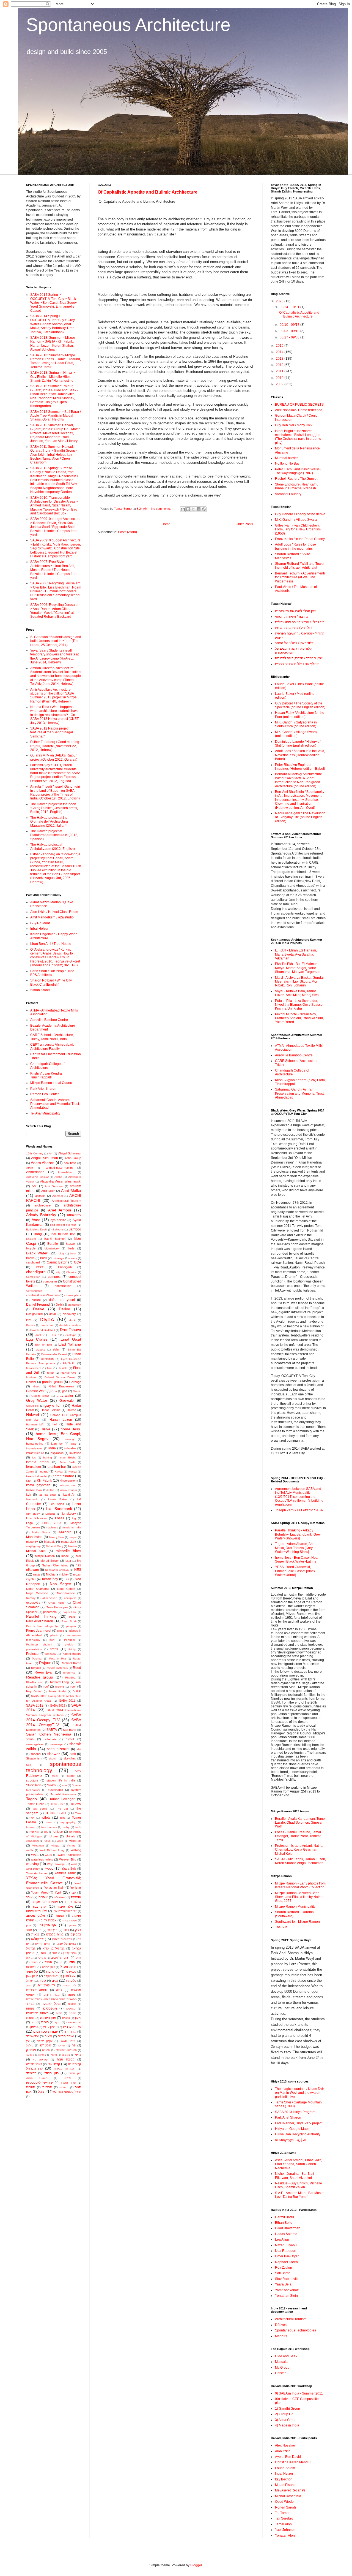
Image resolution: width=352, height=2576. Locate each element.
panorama (50, 1612)
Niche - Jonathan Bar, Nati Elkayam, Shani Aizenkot (295, 2176)
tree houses (49, 1827)
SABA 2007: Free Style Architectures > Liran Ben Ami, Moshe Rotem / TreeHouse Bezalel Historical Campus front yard (54, 570)
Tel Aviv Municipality (45, 1113)
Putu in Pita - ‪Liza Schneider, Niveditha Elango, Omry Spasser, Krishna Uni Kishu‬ (300, 1005)
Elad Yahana (70, 1344)
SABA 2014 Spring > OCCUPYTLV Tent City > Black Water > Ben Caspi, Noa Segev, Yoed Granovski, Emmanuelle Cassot (54, 303)
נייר (33, 2022)
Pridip (72, 1649)
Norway (31, 1598)
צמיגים (66, 2055)
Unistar (58, 1832)
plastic (54, 1635)
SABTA (52, 1730)
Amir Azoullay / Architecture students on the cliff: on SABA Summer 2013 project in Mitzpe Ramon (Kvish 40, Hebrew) (53, 695)
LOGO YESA (52, 1523)
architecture (43, 1205)
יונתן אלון (32, 1976)
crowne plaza (73, 1295)
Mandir (65, 1532)
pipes (61, 1631)
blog (61, 1253)
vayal (48, 1841)
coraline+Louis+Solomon (42, 1295)
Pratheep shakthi (39, 1644)
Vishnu (71, 1846)
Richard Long (59, 1682)
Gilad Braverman (62, 1386)
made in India (72, 1527)
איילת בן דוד (73, 1902)
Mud (68, 1561)
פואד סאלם (68, 2041)
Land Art (69, 1495)
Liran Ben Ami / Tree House (51, 944)
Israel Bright (68, 1458)
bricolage (59, 1258)
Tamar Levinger (62, 1799)
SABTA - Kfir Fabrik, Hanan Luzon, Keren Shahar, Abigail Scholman (300, 1861)
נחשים (66, 2018)
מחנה (71, 1995)
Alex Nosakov (285, 2445)
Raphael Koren (71, 1663)
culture (36, 1300)
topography (68, 1822)
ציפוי (54, 2055)
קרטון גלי (54, 2064)
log (74, 1518)
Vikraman (38, 1846)
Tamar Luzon (35, 1804)
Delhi (59, 1305)
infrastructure (35, 1453)
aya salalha (58, 1220)
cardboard (33, 1262)
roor (73, 1686)
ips (34, 1458)
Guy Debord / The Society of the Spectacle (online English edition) (300, 705)
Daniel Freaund (38, 1305)
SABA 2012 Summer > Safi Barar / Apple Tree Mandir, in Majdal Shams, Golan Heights (56, 416)
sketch (53, 1759)
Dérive (64, 1309)
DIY (29, 1320)
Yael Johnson (285, 2530)
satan (30, 1739)
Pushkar (37, 1659)
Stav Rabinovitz (287, 2279)
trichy (66, 1827)
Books (30, 1258)
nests (37, 1574)
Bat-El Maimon (55, 1239)
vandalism (32, 1841)
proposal (51, 1654)
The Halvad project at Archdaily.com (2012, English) (53, 847)
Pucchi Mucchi (71, 1654)
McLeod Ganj (54, 1546)
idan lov (57, 1444)
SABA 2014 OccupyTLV (54, 1722)
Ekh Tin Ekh (44, 1345)
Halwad (33, 1415)
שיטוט (68, 2078)
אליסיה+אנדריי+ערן (65, 1911)
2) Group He (284, 2414)
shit (79, 1749)
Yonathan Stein (54, 1888)
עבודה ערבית (72, 2027)
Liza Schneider (37, 1518)
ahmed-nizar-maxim (59, 1168)
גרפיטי (42, 1958)
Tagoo (31, 1799)
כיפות (42, 1981)
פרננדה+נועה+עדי (66, 2050)
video (60, 1841)
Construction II (43, 1291)
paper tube (70, 1612)
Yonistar (76, 1888)
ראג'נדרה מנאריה (65, 2069)
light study (33, 1514)
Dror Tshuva (71, 1330)
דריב (78, 1958)
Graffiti (77, 1391)
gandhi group (52, 1382)
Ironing (48, 1458)
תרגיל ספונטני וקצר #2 (67, 2092)
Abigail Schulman (44, 1158)
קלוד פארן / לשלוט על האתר (294, 643)
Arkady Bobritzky (41, 1215)
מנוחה (30, 2008)
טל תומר (32, 1972)
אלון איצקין (65, 1907)
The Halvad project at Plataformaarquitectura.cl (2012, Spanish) (54, 835)
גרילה (29, 1958)
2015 (280, 346)
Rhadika (70, 1678)
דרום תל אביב (61, 1957)
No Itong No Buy (287, 463)
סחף (58, 2022)
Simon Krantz (40, 990)
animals (40, 1196)
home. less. (71, 1429)
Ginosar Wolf (36, 1391)
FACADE (69, 1363)
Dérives (281, 2325)
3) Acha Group (286, 2420)
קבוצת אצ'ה (66, 2059)
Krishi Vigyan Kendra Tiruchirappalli (46, 1075)
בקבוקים (76, 1934)
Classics (71, 1272)
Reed (77, 1668)
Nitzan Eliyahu (286, 2245)
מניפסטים (50, 2008)
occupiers (70, 1598)
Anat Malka (71, 1191)
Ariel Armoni (60, 1210)
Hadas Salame (51, 1410)
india (52, 1448)
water (49, 1855)
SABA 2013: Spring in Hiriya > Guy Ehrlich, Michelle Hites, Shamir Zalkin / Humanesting (53, 377)
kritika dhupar (68, 1490)
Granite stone (41, 1396)
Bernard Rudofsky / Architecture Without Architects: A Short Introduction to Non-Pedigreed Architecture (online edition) (299, 780)
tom (62, 1818)
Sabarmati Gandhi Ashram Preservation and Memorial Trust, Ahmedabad (55, 1104)
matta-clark (69, 1542)
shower (54, 1754)
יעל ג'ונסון (70, 1976)
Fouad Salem (285, 2468)
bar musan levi (63, 1234)
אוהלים (43, 1897)
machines (52, 1527)
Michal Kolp (36, 1551)
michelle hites (68, 1551)
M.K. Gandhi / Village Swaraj (296, 520)
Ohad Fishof (57, 1603)
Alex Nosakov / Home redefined (299, 410)
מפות (59, 2013)
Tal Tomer (282, 2513)
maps (73, 1537)
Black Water (37, 1253)
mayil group (33, 1546)
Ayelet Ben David (288, 2457)
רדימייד (31, 2073)
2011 (280, 371)
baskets (31, 1239)
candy (73, 1258)
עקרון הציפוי (45, 2041)
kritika (51, 1490)
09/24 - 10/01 (290, 307)
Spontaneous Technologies (295, 2330)
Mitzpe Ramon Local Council (52, 1083)
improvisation (34, 1448)
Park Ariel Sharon (43, 1089)
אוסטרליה (60, 1897)
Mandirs (281, 2336)
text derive (40, 1809)
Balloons (58, 1229)
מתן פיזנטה (48, 2018)
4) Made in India (287, 2425)
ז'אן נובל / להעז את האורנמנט (295, 611)
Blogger (196, 2565)
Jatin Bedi (67, 1462)
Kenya (73, 1472)
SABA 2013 (58, 1705)
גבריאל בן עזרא (53, 1948)
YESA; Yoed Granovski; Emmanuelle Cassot (54, 1880)
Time (78, 1813)
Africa (30, 1168)
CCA (78, 1262)
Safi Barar (70, 1730)
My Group (282, 2368)
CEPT (40, 1267)
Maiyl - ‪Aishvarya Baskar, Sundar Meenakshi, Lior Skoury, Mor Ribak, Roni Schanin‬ (299, 982)
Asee (36, 1220)
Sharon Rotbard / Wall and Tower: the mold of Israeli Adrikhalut (300, 566)
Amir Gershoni (54, 1186)
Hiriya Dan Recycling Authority (298, 2134)
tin (33, 1818)
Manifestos (34, 1537)
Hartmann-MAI (35, 1424)
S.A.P (77, 1691)
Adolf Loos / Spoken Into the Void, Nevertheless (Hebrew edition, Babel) (300, 755)
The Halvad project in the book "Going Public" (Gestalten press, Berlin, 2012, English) (54, 808)
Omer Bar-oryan (57, 1607)
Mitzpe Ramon (45, 1556)
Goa (54, 1391)
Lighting (50, 1514)
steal (55, 1776)
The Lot (62, 1809)
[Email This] (183, 509)
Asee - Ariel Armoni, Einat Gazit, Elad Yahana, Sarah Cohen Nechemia (299, 2164)
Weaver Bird (68, 1859)
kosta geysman (38, 1485)
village (55, 1846)
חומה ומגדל (68, 1967)
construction (63, 1286)
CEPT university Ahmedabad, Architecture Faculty (52, 1046)
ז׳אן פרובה (48, 1967)
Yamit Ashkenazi (37, 1873)
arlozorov (74, 1215)
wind (74, 1864)
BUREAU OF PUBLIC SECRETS (299, 405)
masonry (32, 1542)
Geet (36, 1386)
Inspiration (57, 1453)
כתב (29, 1985)
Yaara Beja (69, 1869)
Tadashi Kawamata (63, 1794)
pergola (71, 1626)
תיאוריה (64, 2087)
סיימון (34, 2027)
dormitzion (47, 1325)
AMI (35, 1186)
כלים (55, 1981)
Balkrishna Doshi (37, 1229)
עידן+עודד (32, 2036)
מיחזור (30, 2004)
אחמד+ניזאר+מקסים (45, 1902)
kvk (29, 1495)
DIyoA (47, 1320)
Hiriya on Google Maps (292, 2129)
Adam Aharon (43, 1163)
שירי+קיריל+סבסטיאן (39, 2083)
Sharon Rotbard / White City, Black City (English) (51, 982)
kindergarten (68, 1480)
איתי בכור (39, 1907)
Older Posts (244, 524)
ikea (73, 1444)
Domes (31, 1325)
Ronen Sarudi (285, 2507)
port (52, 1640)
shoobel (36, 1754)
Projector (33, 1654)
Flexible (63, 1368)
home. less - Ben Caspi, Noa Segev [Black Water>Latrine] (296, 1560)
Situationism (34, 1758)
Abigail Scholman (70, 1153)
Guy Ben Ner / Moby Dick (294, 425)
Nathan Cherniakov (55, 1565)
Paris (72, 1617)
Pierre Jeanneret (39, 1631)
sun (64, 1785)
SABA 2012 (35, 1705)
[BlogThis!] (188, 509)
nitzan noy (50, 1579)
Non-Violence (66, 1593)
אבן (74, 1892)
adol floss (70, 1163)
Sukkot (52, 1785)
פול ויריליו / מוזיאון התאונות (293, 628)
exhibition (47, 1359)
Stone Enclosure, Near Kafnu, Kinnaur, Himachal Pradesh (297, 486)
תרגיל (42, 2092)
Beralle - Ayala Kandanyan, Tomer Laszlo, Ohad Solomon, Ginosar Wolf (300, 1823)
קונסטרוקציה (34, 2064)
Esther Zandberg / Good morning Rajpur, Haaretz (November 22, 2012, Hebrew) (55, 746)
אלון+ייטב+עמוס (36, 1911)
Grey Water (37, 1400)
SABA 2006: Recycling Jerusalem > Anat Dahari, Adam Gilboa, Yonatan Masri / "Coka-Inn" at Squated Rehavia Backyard (55, 611)
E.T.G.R (54, 1335)
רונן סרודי (51, 2073)
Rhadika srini (35, 1682)
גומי (55, 1953)
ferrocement (34, 1368)
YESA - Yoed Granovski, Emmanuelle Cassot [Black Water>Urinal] (295, 1571)
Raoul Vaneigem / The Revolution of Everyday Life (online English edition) (300, 817)
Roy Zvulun (34, 1691)
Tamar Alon (283, 2524)
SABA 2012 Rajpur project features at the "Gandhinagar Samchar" (52, 732)
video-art (75, 1841)
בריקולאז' (37, 1939)
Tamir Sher (58, 1804)
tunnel (35, 1832)
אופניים (76, 1897)
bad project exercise (63, 1225)
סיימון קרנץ (50, 2027)
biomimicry (52, 1248)
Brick (44, 1258)
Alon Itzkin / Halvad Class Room (54, 912)
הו (61, 1962)
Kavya (59, 1472)
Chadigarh (65, 1267)
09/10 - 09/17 (290, 325)
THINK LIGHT (56, 1813)
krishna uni (67, 1485)
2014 (280, 352)
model (65, 1556)
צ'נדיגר (30, 2055)
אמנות (60, 1916)
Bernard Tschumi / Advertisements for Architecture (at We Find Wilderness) (300, 577)
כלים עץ (71, 1981)
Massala (50, 1542)
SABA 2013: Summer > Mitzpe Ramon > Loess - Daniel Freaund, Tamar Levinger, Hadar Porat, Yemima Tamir (56, 361)
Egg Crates (37, 1339)
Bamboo (75, 1229)
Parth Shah (69, 1621)
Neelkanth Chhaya (57, 1570)
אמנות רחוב (49, 1920)
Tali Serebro (284, 2518)
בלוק (78, 1930)
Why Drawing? (56, 1864)
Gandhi (31, 1382)
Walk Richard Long (52, 1850)
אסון (29, 1925)
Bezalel (71, 1244)
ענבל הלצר (66, 2036)
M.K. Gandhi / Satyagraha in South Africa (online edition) (296, 724)
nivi (67, 1579)
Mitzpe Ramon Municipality (295, 1907)
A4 (51, 1153)
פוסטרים (46, 2045)
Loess (60, 1518)
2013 (280, 359)
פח (74, 2045)
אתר (29, 1930)
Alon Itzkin (283, 2451)
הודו (72, 1962)
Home (166, 524)
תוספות (47, 2087)
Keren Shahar (63, 1476)
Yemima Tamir (65, 1873)
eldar (56, 1349)
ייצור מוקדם (51, 1976)
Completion (33, 1277)
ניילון (78, 2018)
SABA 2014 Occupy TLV (54, 1717)
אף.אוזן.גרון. (47, 1925)
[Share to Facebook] (199, 509)
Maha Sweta (41, 1532)
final (50, 1368)
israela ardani (38, 1462)
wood (50, 1869)
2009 (280, 384)
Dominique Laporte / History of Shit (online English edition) (298, 744)
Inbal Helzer (39, 929)
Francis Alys (68, 1373)
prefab (69, 1644)
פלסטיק (31, 2050)
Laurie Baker (58, 1499)
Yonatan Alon (285, 2536)
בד (40, 1930)
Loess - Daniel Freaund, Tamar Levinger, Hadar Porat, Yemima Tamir (298, 1836)
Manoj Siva (57, 1537)
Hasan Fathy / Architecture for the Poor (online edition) (300, 715)
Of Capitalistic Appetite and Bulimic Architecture (148, 192)
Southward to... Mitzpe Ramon (297, 1922)
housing (69, 1439)
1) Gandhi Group (288, 2409)
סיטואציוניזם (74, 2022)
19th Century (35, 1153)
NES (78, 1570)
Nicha (50, 1574)
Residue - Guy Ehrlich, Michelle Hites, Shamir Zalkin (299, 2185)
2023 (280, 301)
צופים (43, 2055)
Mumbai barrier (286, 458)
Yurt (58, 1892)
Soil (28, 1765)
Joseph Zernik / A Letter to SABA (299, 1510)
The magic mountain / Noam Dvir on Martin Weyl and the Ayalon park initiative (299, 2093)
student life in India (61, 1780)
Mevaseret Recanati (290, 2490)
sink (73, 1754)
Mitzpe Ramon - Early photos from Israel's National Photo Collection (300, 1885)
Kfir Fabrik (44, 1480)
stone (71, 1776)
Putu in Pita (58, 1659)
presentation (34, 1649)
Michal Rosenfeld (288, 2496)
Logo (29, 1523)
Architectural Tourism (66, 1201)
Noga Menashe (37, 1593)
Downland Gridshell (42, 1330)
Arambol (57, 1196)
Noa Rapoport (286, 2251)
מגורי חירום (52, 1995)
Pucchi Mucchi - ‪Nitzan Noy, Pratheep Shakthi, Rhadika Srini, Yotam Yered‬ (299, 1018)
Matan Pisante (286, 2485)
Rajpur (45, 1663)
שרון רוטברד (68, 2083)
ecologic (71, 1335)
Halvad (71, 1410)
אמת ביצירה (70, 1920)
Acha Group (73, 1158)
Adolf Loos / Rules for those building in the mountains (295, 546)
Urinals (70, 1836)
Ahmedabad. (66, 1172)
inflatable (70, 1448)
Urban (54, 1836)
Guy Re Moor (40, 923)
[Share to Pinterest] (204, 509)
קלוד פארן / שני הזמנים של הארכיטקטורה (293, 650)
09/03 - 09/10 (290, 331)
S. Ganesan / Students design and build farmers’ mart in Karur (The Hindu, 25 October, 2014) (56, 641)
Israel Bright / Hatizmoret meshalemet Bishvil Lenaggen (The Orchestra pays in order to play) (298, 437)
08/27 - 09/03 (290, 337)
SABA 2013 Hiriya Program (295, 2112)
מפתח (72, 2013)
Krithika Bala (34, 1490)
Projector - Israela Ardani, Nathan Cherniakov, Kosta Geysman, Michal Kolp (300, 1850)
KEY (29, 1481)
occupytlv (33, 1602)
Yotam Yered (40, 1892)
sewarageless (35, 1744)
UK (46, 1832)
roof (46, 1686)
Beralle (53, 1244)
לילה (59, 1990)
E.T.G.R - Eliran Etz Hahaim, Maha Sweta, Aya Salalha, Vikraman (296, 954)
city (58, 1272)
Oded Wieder (285, 2502)
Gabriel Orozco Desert (60, 1377)
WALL (35, 1855)
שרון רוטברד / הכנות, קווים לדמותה (299, 658)
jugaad (44, 1471)
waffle (30, 1850)
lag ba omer (47, 1495)
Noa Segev (60, 1584)
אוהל (29, 1897)
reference (69, 1673)
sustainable (55, 1790)
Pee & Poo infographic (42, 1626)
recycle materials (57, 1668)
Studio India (34, 1785)
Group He (32, 1406)
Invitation (75, 1453)
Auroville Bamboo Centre (49, 1020)
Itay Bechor (283, 2479)
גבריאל (31, 1948)
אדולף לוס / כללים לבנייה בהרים (297, 664)
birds (71, 1248)
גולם (44, 1953)
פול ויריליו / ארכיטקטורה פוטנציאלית (300, 622)
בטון (66, 1930)
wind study (33, 1869)
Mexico (73, 1546)
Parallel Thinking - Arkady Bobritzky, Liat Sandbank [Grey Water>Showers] (298, 1534)
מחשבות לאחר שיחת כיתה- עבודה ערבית (51, 1999)
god (65, 1391)
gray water (65, 1396)
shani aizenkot (58, 1749)
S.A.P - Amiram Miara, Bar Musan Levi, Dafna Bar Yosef (300, 2195)
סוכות (45, 2022)
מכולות (72, 2004)
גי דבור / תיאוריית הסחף (291, 617)
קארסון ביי (40, 2060)
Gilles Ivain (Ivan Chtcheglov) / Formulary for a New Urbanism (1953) (298, 529)
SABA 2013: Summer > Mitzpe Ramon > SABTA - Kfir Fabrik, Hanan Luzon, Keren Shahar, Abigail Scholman (53, 344)
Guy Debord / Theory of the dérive (300, 514)
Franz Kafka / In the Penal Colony (300, 539)
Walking (76, 1850)
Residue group (40, 1677)
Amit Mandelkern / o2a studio (52, 917)
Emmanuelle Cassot (54, 1354)
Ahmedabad (35, 1172)
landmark (32, 1499)
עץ (28, 2041)
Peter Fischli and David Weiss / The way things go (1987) (298, 471)
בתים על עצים (66, 1944)
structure (32, 1780)
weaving (32, 1864)
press (54, 1649)
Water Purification (69, 1855)
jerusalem (34, 1467)
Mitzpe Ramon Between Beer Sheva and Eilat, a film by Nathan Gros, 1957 (300, 1897)
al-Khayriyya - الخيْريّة (291, 2140)
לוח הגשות (69, 1985)
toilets (46, 1818)
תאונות (31, 2087)
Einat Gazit (71, 1339)
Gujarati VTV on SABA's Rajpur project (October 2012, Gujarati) (54, 757)
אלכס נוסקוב (36, 1916)
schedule (50, 1739)
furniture (31, 1377)
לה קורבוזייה (46, 1985)
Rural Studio (58, 1691)
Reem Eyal (44, 1672)
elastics (40, 1350)
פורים (62, 2045)
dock (72, 1320)
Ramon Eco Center (45, 1094)
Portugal (69, 1640)
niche (64, 1574)
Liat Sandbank (59, 1509)
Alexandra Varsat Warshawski (61, 1181)
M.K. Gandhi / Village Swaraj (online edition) (296, 734)
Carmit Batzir (57, 1262)
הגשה (48, 1962)
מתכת (30, 2018)
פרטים (46, 2050)
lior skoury (69, 1514)
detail (53, 1314)
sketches (70, 1758)
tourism (31, 1827)
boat (73, 1253)
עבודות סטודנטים (46, 2032)
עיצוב (48, 2036)
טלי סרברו (53, 1972)
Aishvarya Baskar (37, 1177)
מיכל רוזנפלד (51, 2004)
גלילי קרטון (70, 1953)
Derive (39, 1309)
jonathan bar (56, 1467)
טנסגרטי (71, 1972)
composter (50, 1281)
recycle (36, 1668)
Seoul (70, 1739)
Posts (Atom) (127, 532)
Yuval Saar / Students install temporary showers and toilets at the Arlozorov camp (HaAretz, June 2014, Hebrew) (54, 656)
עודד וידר (70, 2032)
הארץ (34, 1962)
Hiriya (45, 1429)
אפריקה (72, 1925)
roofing (60, 1687)
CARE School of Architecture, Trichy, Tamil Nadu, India (52, 1037)
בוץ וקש (53, 1930)
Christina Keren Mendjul (293, 2462)
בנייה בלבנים (55, 1934)
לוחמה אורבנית (37, 1990)
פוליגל (30, 2045)
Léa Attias (57, 1504)
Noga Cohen (66, 1589)
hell (55, 1424)
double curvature (70, 1325)
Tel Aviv (76, 1804)
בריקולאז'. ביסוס (62, 1939)
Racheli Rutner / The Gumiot (296, 479)
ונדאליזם (31, 1967)
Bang (38, 1234)
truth (78, 1827)
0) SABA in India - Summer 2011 (299, 2393)
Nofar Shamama (38, 1589)
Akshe (58, 1177)
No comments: (161, 509)
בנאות (35, 1934)
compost (54, 1277)
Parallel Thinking (41, 1616)
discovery (69, 1314)
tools (49, 1822)
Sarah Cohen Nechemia (49, 1734)
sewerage (57, 1744)
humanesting (35, 1444)
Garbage (75, 1382)
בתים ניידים (43, 1944)
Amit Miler (48, 1191)
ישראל (30, 1981)
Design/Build (34, 1314)
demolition (75, 1305)
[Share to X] (193, 509)
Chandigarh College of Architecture (47, 1066)
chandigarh (36, 1272)
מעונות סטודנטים (37, 2013)
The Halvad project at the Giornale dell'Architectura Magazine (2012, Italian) (49, 822)
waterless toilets (42, 1859)
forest (51, 1373)
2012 (280, 365)
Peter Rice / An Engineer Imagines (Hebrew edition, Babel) (300, 767)
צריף (78, 2055)
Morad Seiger (50, 1561)
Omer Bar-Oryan (287, 2256)
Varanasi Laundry (288, 494)
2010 (280, 378)
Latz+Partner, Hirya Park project (299, 2123)
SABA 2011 (67, 1701)
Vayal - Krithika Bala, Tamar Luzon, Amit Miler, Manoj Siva (297, 993)
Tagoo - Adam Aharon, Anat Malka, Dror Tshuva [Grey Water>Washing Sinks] (295, 1548)
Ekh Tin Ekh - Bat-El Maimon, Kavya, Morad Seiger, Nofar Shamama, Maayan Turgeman (298, 968)
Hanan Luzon (61, 1420)
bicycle (31, 1248)
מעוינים (71, 2009)
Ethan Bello (284, 2223)
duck (38, 1335)
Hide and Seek (286, 2356)
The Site (281, 1927)
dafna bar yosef (62, 1300)
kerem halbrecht (36, 1476)
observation (50, 1598)
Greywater (67, 1401)
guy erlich (53, 1405)
